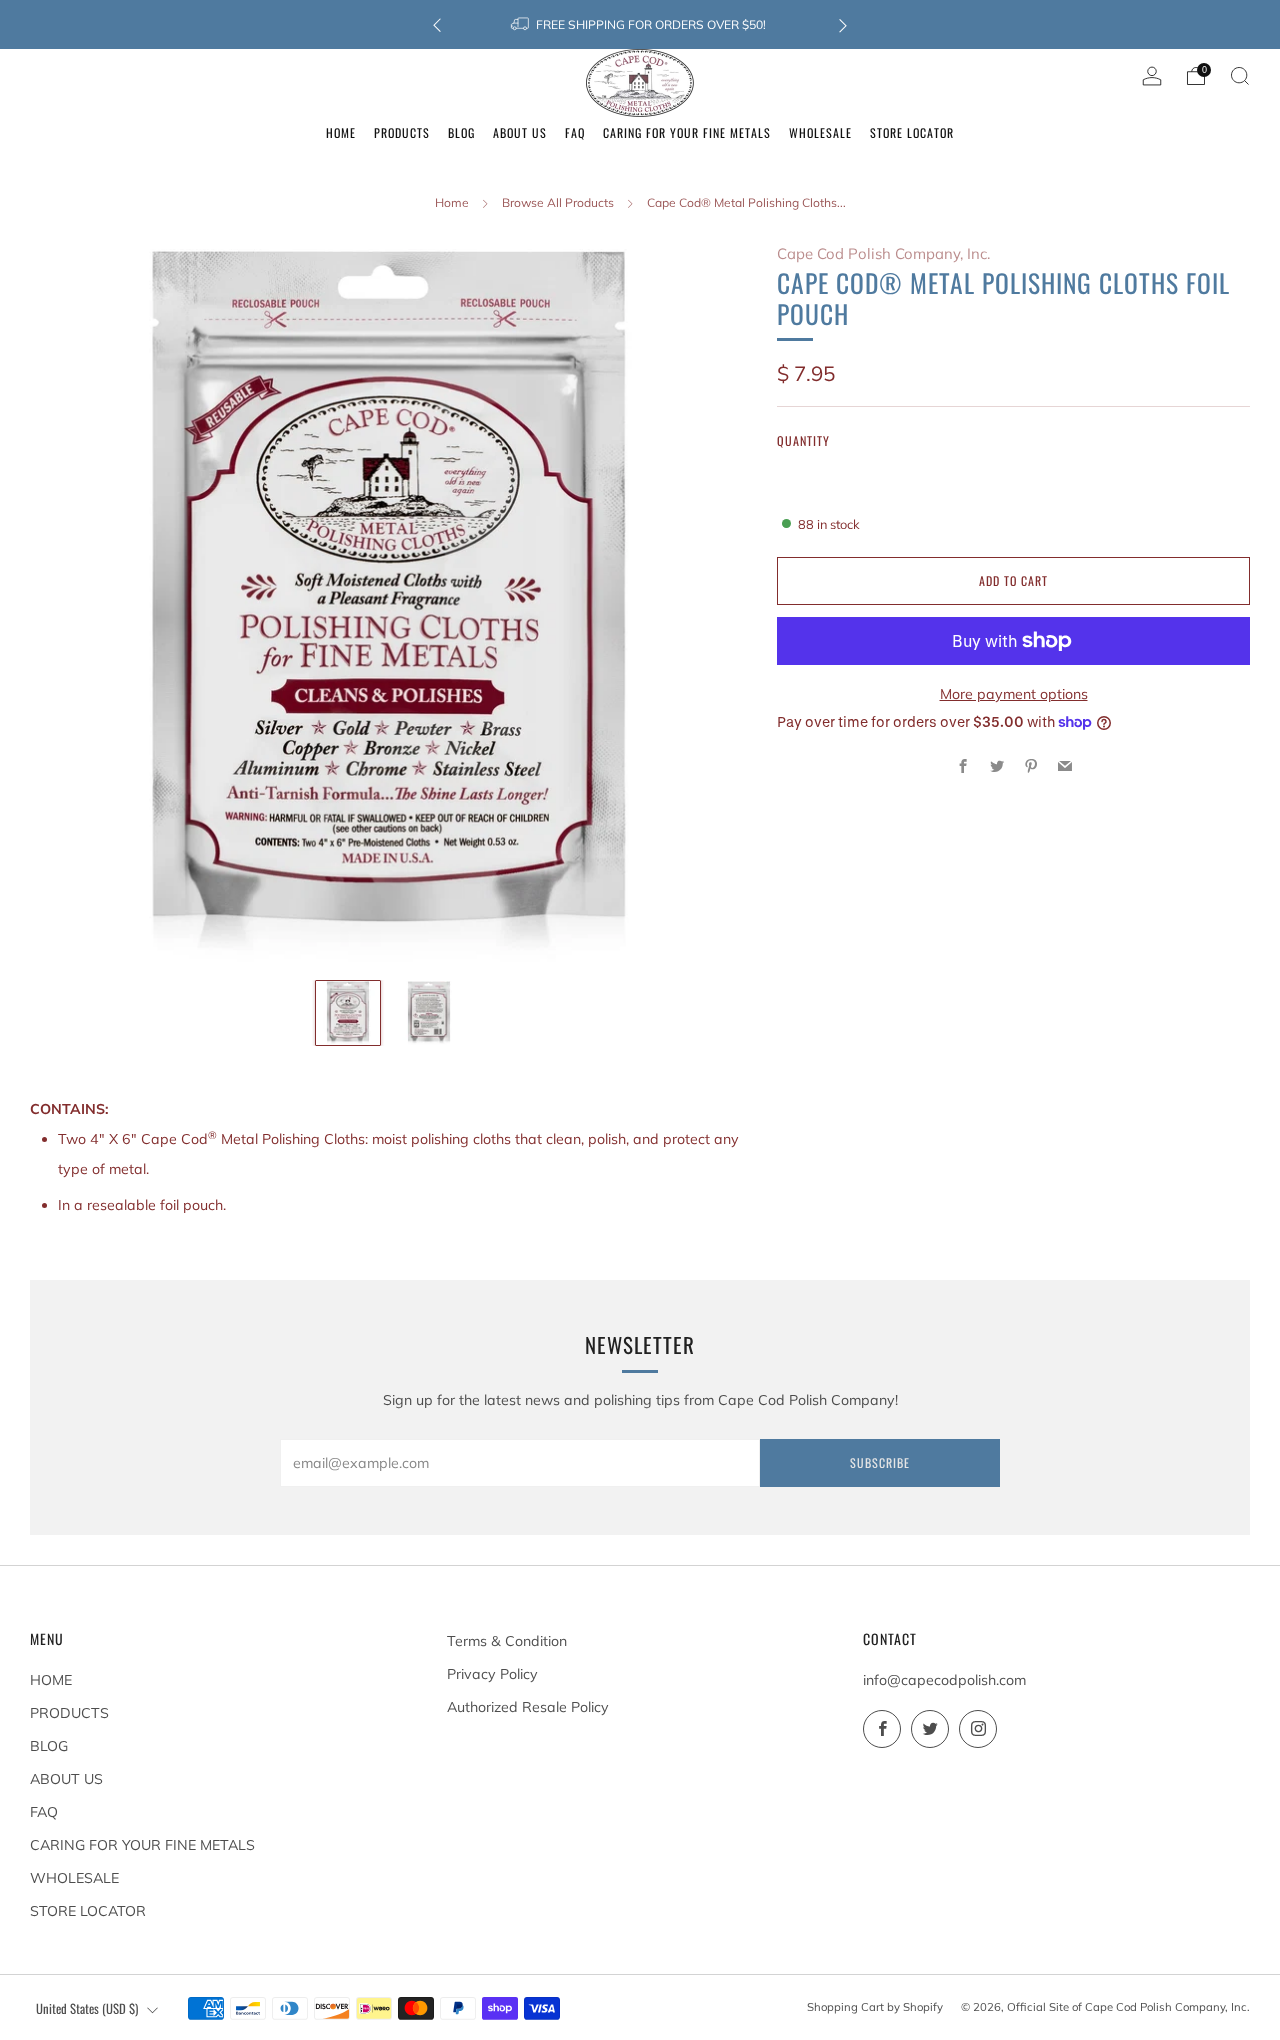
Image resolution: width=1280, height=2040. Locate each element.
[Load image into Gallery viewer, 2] (429, 1013)
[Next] (843, 24)
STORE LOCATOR (88, 1911)
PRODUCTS (69, 1713)
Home (452, 202)
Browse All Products (558, 202)
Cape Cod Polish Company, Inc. (883, 253)
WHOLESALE (74, 1878)
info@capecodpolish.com (944, 1680)
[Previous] (437, 24)
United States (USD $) (87, 2008)
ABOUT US (66, 1779)
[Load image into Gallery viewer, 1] (348, 1013)
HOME (51, 1680)
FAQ (44, 1812)
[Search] (1240, 76)
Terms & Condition (507, 1641)
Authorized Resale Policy (528, 1707)
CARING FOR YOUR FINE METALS (142, 1845)
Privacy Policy (492, 1674)
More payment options (1014, 694)
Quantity (803, 440)
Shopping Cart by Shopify (875, 2007)
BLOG (49, 1746)
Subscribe (880, 1462)
